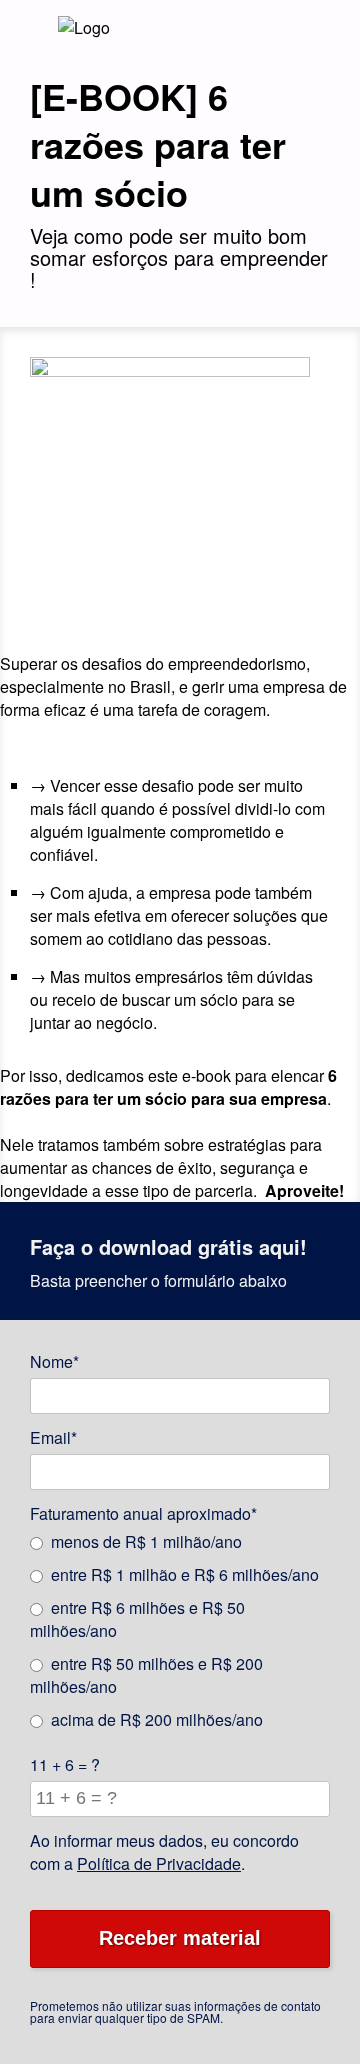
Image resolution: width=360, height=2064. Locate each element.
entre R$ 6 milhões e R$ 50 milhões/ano (137, 1619)
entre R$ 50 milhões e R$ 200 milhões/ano (146, 1675)
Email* (53, 1437)
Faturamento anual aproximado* (143, 1513)
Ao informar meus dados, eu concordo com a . (164, 1852)
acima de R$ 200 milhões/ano (157, 1719)
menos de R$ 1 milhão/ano (146, 1541)
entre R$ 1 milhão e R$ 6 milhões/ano (185, 1574)
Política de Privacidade (159, 1863)
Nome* (54, 1361)
